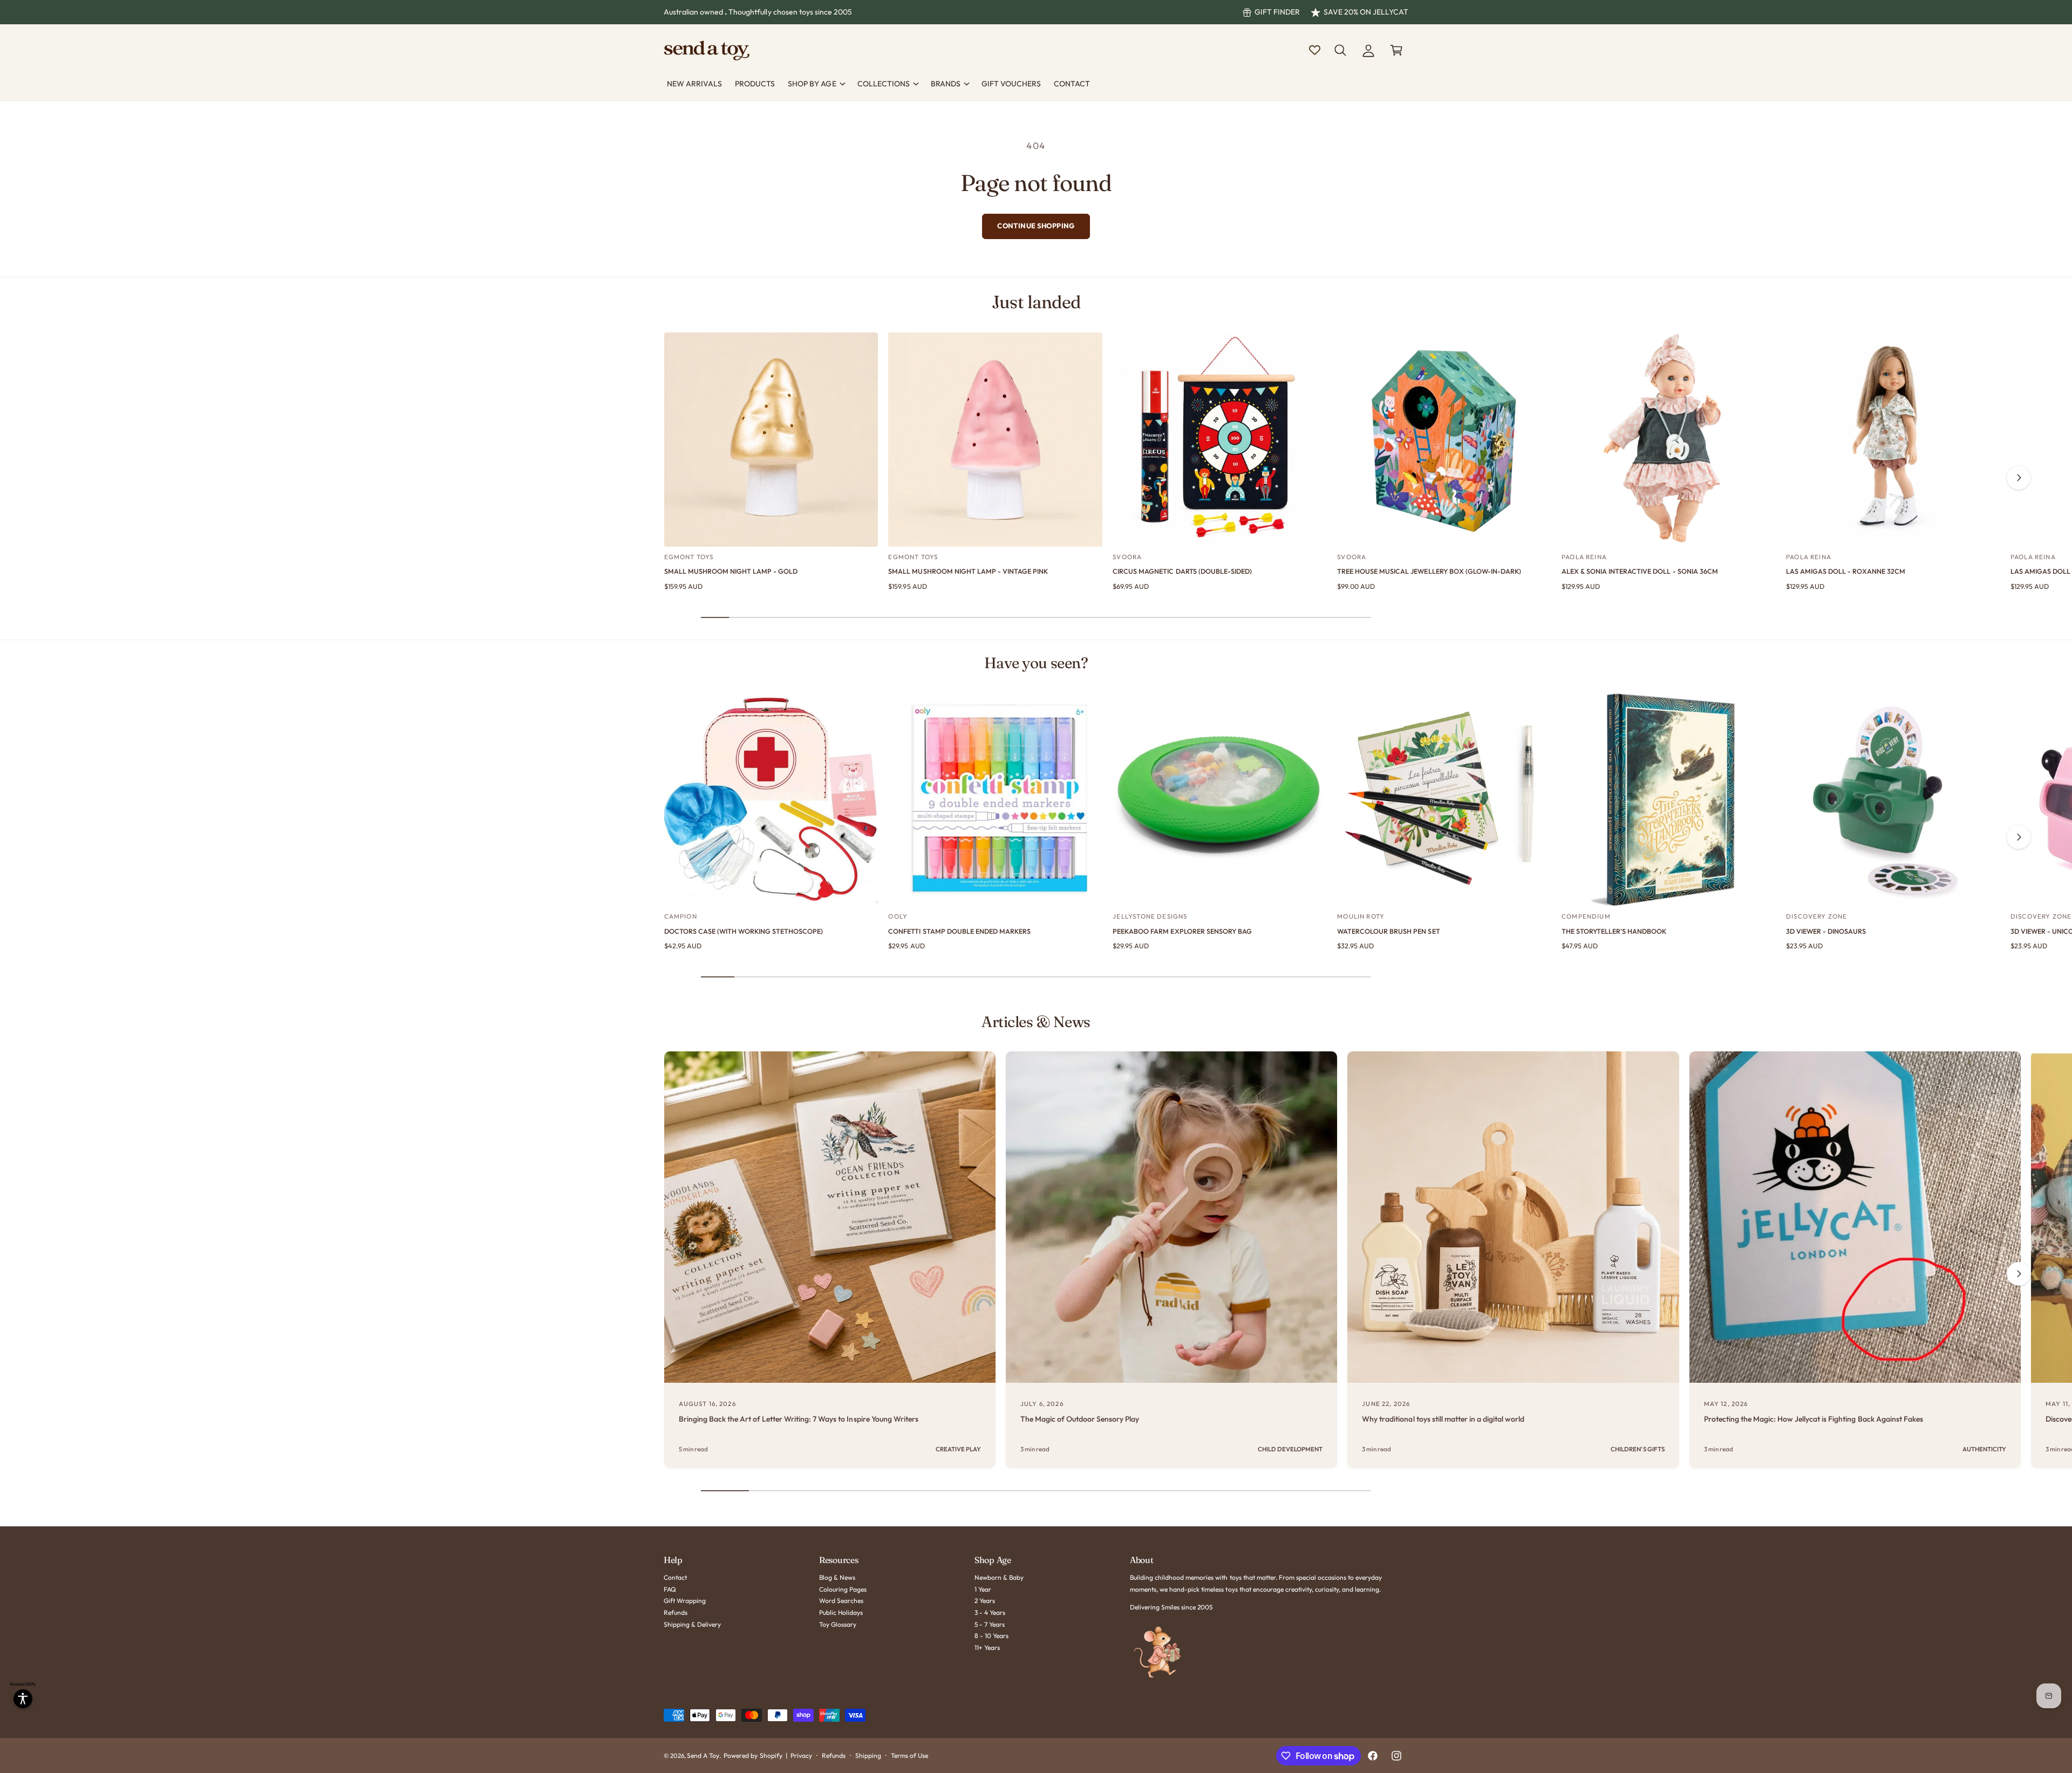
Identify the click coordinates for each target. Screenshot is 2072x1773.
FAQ (670, 1589)
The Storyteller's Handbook (1614, 931)
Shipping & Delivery (692, 1624)
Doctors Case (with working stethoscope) (744, 931)
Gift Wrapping (685, 1601)
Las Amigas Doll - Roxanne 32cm (1846, 571)
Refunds (676, 1612)
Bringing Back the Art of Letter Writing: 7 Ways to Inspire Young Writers (799, 1419)
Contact (675, 1577)
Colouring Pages (843, 1589)
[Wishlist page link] (1315, 50)
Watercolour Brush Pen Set (1388, 931)
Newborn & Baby (999, 1577)
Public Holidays (841, 1612)
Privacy (801, 1755)
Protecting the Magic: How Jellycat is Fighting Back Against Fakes (1814, 1419)
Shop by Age (812, 84)
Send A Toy (703, 1755)
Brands (946, 84)
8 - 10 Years (991, 1636)
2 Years (985, 1601)
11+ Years (987, 1648)
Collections (884, 84)
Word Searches (841, 1601)
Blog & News (837, 1577)
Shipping (868, 1755)
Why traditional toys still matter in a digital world (1443, 1419)
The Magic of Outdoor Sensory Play (1080, 1419)
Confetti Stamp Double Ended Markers (959, 931)
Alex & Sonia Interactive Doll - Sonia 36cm (1640, 571)
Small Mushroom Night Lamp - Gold (731, 571)
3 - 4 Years (990, 1612)
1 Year (983, 1589)
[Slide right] (2019, 478)
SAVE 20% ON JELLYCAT (1366, 12)
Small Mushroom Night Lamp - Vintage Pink (968, 571)
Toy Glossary (838, 1624)
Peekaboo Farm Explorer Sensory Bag (1182, 931)
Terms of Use (909, 1755)
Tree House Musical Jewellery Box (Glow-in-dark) (1429, 571)
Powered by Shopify (753, 1755)
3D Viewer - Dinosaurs (1826, 931)
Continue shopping (1036, 226)
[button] (1340, 50)
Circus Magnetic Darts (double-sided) (1182, 571)
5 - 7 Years (990, 1624)
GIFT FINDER (1277, 12)
